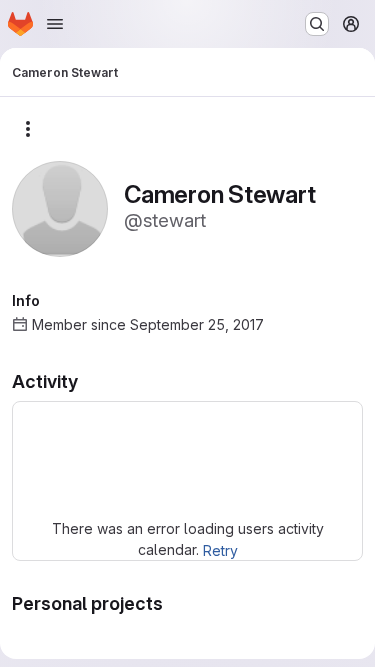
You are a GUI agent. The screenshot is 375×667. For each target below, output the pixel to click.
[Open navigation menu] (55, 24)
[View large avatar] (60, 207)
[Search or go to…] (317, 24)
